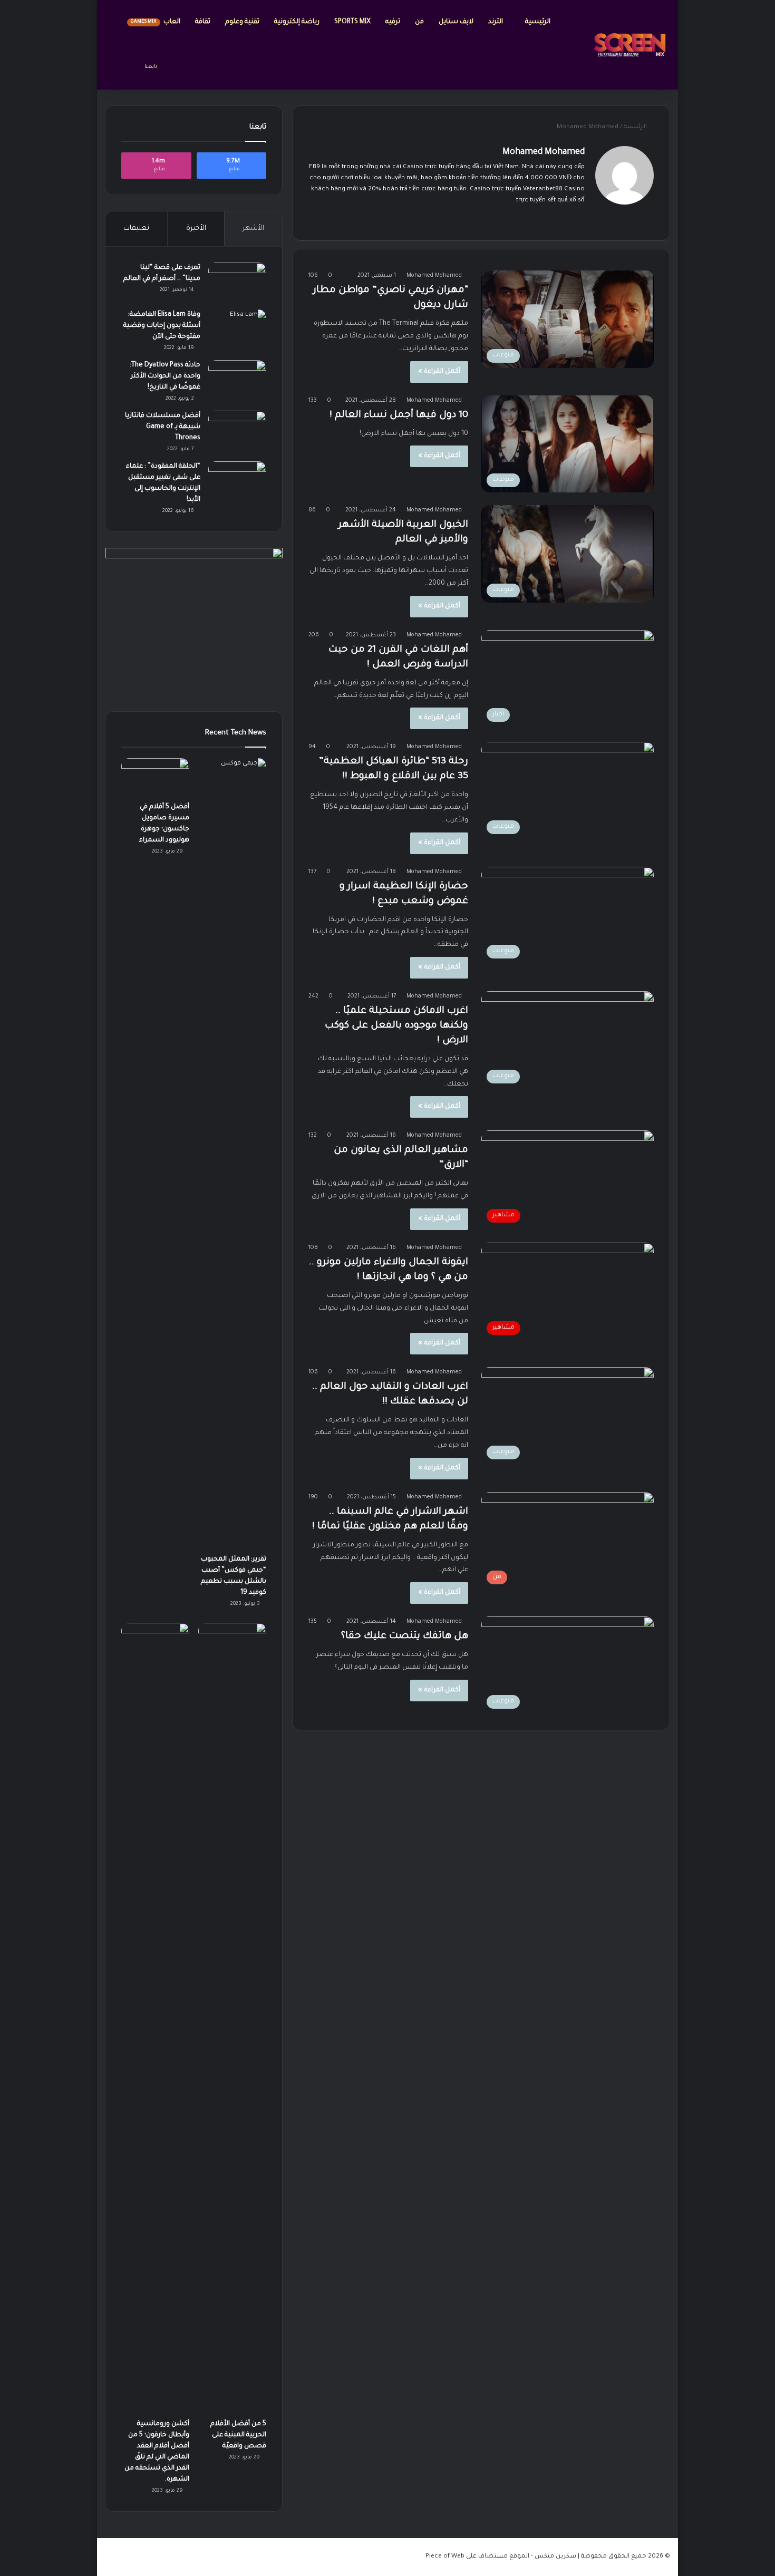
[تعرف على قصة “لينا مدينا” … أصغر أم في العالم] (237, 282)
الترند (496, 22)
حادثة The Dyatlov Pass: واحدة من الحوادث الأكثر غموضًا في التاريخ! (165, 376)
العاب (156, 22)
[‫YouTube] (515, 218)
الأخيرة (196, 229)
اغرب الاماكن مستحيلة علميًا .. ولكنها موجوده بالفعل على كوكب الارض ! (396, 1026)
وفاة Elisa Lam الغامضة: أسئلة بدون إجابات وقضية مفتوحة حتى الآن (162, 326)
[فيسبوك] (566, 218)
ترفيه (393, 22)
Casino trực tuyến (429, 167)
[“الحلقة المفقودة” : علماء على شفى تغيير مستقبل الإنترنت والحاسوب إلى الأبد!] (237, 481)
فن (419, 22)
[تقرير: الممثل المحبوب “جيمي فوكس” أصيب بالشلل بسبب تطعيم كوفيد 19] (232, 1154)
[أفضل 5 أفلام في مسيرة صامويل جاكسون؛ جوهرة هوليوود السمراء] (155, 777)
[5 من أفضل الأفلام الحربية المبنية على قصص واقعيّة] (232, 2018)
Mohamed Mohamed (544, 152)
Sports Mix (352, 22)
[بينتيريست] (502, 218)
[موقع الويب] (578, 218)
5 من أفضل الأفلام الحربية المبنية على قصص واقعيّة (238, 2435)
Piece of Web (445, 2557)
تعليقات (136, 229)
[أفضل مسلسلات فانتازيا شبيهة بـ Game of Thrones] (237, 430)
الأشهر (253, 229)
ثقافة (203, 22)
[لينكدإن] (540, 218)
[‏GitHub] (464, 218)
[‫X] (553, 218)
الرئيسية (538, 22)
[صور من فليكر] (528, 218)
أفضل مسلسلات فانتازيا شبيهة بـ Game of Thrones (163, 427)
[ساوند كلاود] (452, 218)
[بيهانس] (490, 218)
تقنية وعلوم (242, 22)
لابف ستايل (456, 22)
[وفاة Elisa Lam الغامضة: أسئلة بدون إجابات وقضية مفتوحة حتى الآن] (237, 329)
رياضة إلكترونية (297, 22)
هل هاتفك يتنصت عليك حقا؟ (405, 1636)
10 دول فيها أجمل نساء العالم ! (399, 415)
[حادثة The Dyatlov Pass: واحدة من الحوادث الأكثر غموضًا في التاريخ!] (237, 380)
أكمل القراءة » (439, 372)
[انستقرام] (477, 218)
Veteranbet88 (543, 190)
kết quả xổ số (566, 201)
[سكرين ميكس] (630, 45)
